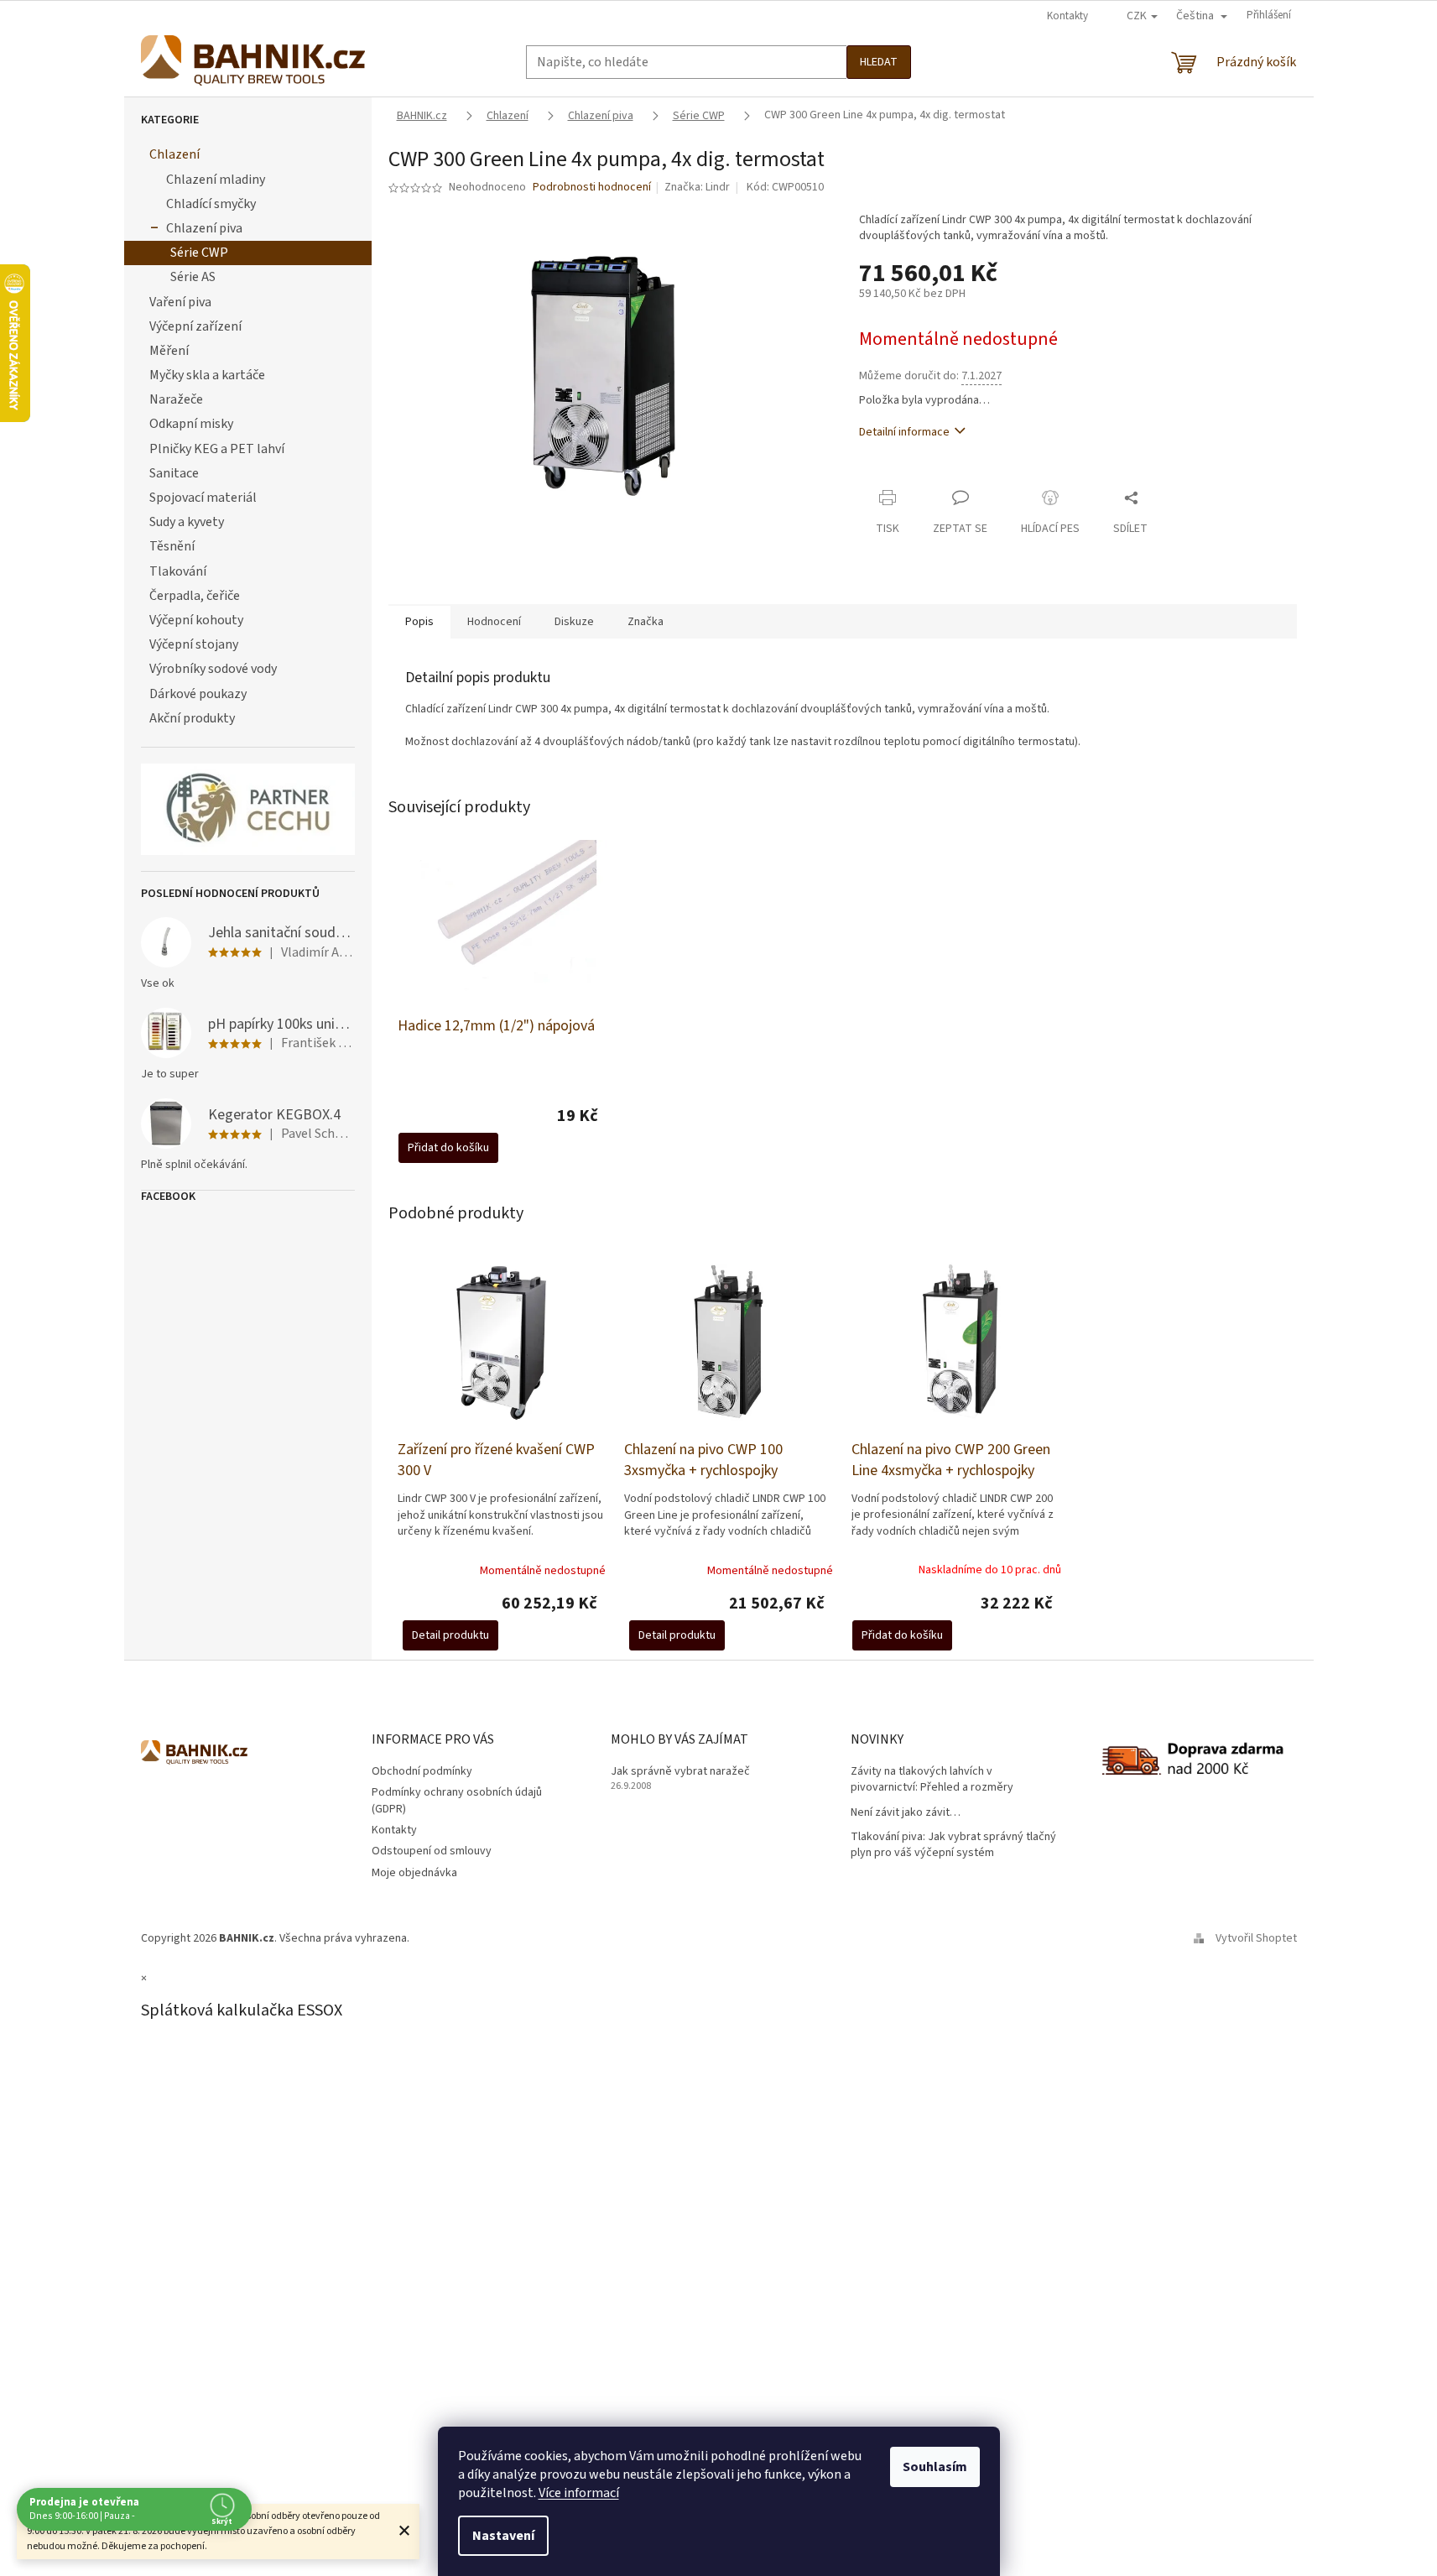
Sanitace (174, 473)
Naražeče (176, 399)
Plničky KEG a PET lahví (217, 449)
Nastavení (503, 2536)
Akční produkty (192, 718)
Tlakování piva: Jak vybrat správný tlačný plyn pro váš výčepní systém (953, 1845)
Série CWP (199, 253)
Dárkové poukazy (198, 694)
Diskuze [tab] (574, 622)
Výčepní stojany (194, 644)
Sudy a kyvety (187, 522)
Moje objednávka (414, 1873)
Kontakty (1067, 16)
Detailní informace (904, 432)
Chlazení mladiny (216, 180)
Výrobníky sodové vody (213, 669)
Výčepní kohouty (196, 620)
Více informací (579, 2493)
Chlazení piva (204, 228)
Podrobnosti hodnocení (592, 188)
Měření (169, 351)
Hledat (879, 62)
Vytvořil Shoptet (1256, 1938)
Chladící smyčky (211, 204)
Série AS (193, 277)
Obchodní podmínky (422, 1771)
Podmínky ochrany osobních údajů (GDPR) (457, 1800)
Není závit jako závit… (906, 1813)
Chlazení (174, 154)
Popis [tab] (419, 622)
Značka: (697, 187)
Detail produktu (450, 1635)
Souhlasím (935, 2467)
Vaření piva (180, 302)
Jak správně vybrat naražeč (680, 1772)
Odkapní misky (191, 424)
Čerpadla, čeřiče (195, 596)
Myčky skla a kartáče (207, 375)
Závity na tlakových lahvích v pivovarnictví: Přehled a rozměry (932, 1780)
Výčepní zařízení (195, 326)
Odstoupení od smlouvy (432, 1851)
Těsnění (172, 546)
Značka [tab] (646, 622)
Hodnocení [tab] (494, 622)
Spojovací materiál (203, 498)
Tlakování (178, 571)
